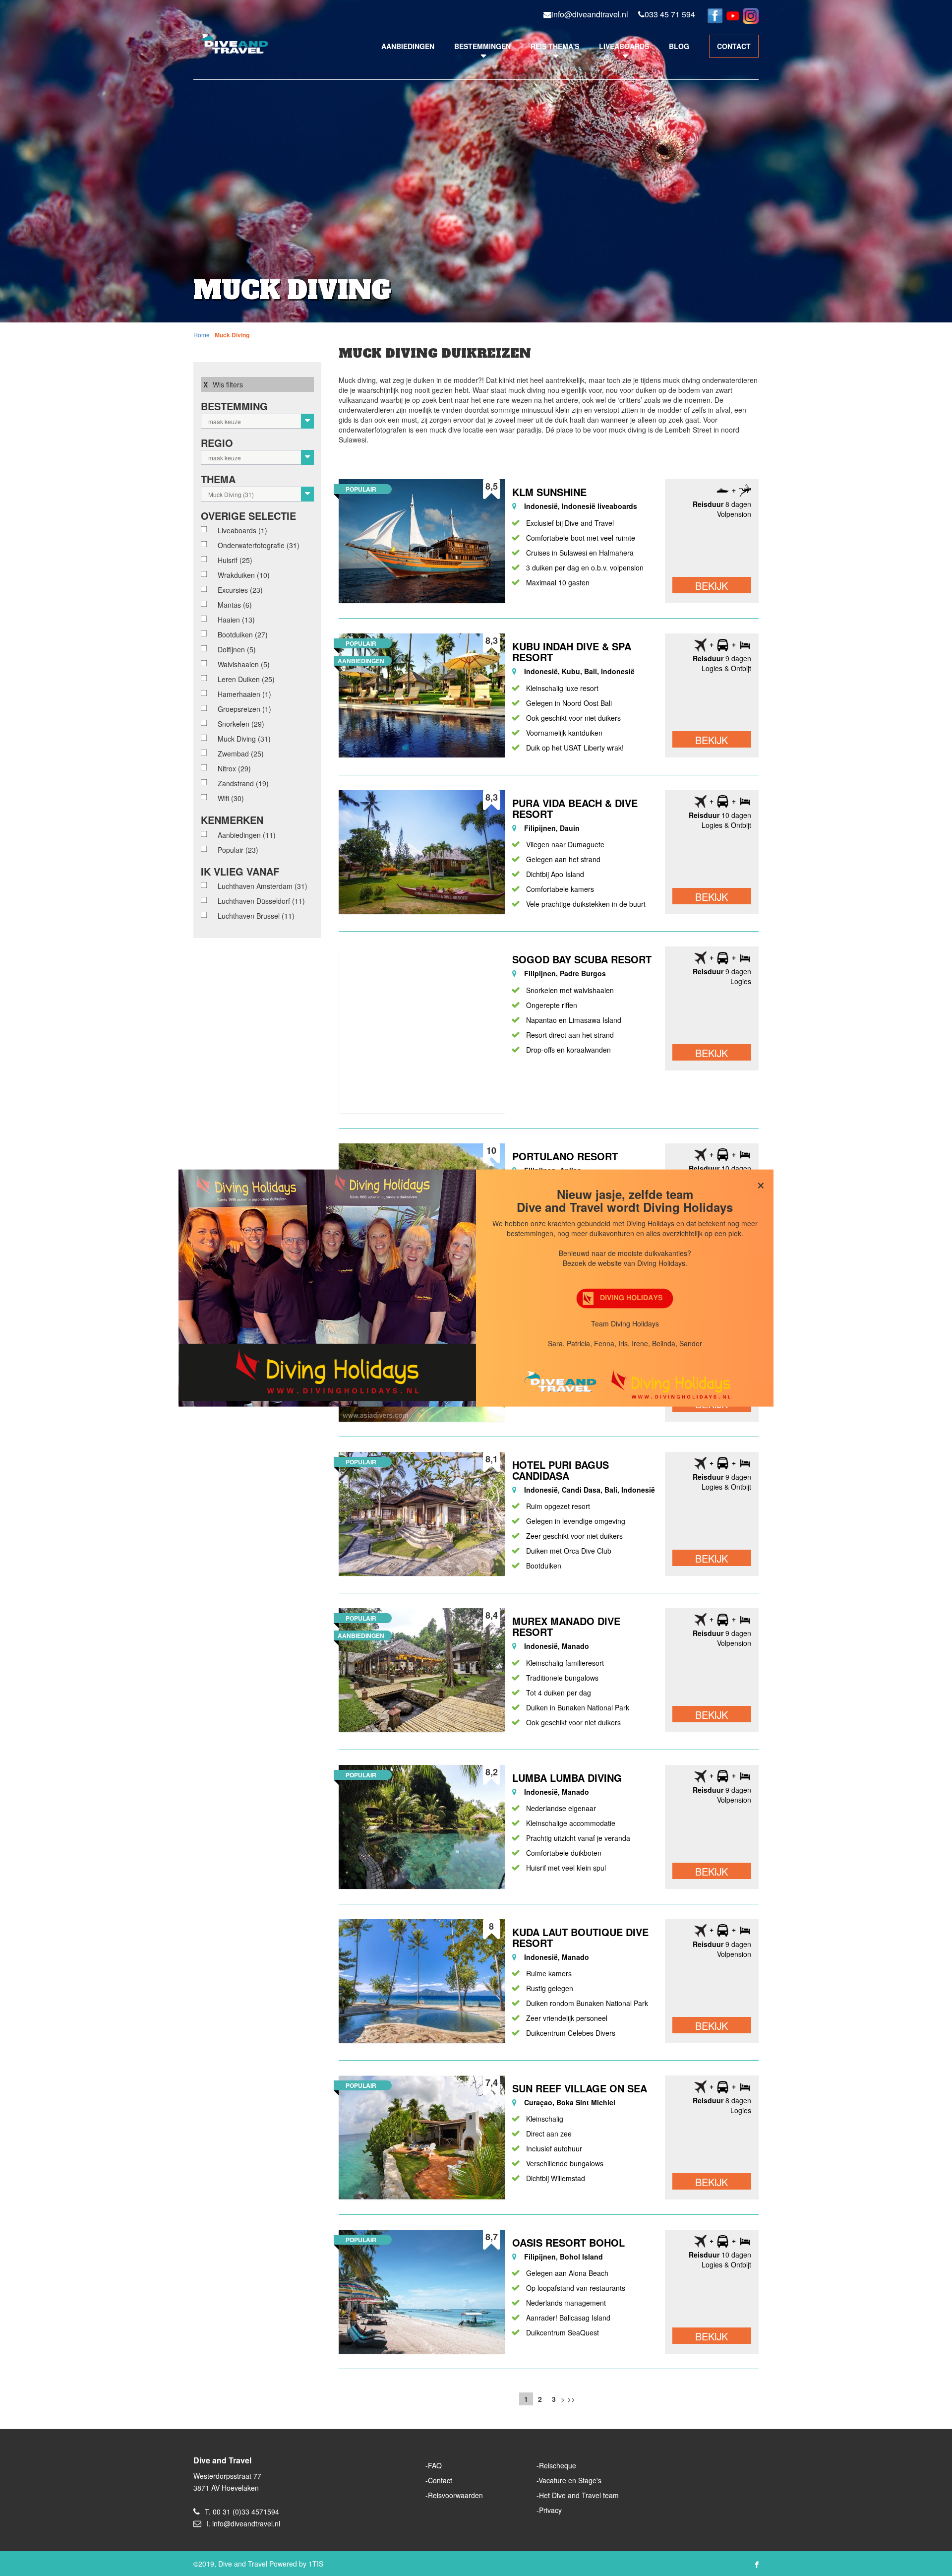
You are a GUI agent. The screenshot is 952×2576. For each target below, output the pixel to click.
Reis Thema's (555, 46)
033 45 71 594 (670, 14)
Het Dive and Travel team (579, 2495)
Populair (238, 850)
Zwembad (241, 754)
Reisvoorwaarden (455, 2495)
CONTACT (734, 46)
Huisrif (235, 560)
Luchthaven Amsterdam (263, 886)
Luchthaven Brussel (256, 916)
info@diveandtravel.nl (590, 14)
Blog (679, 46)
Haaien (236, 620)
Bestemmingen (482, 46)
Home (202, 335)
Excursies (240, 590)
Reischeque (558, 2465)
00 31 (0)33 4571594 (246, 2512)
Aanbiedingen (408, 46)
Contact (440, 2480)
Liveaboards (624, 46)
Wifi (231, 798)
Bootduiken (243, 634)
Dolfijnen (237, 649)
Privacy (550, 2510)
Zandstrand (243, 783)
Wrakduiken (244, 575)
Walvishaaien (244, 664)
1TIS (316, 2564)
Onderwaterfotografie (259, 545)
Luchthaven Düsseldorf (261, 901)
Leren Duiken (246, 679)
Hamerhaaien (244, 694)
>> (571, 2399)
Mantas (235, 605)
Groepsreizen (244, 709)
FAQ (435, 2465)
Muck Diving (232, 335)
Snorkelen (241, 724)
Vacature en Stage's (570, 2480)
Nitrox (234, 768)
